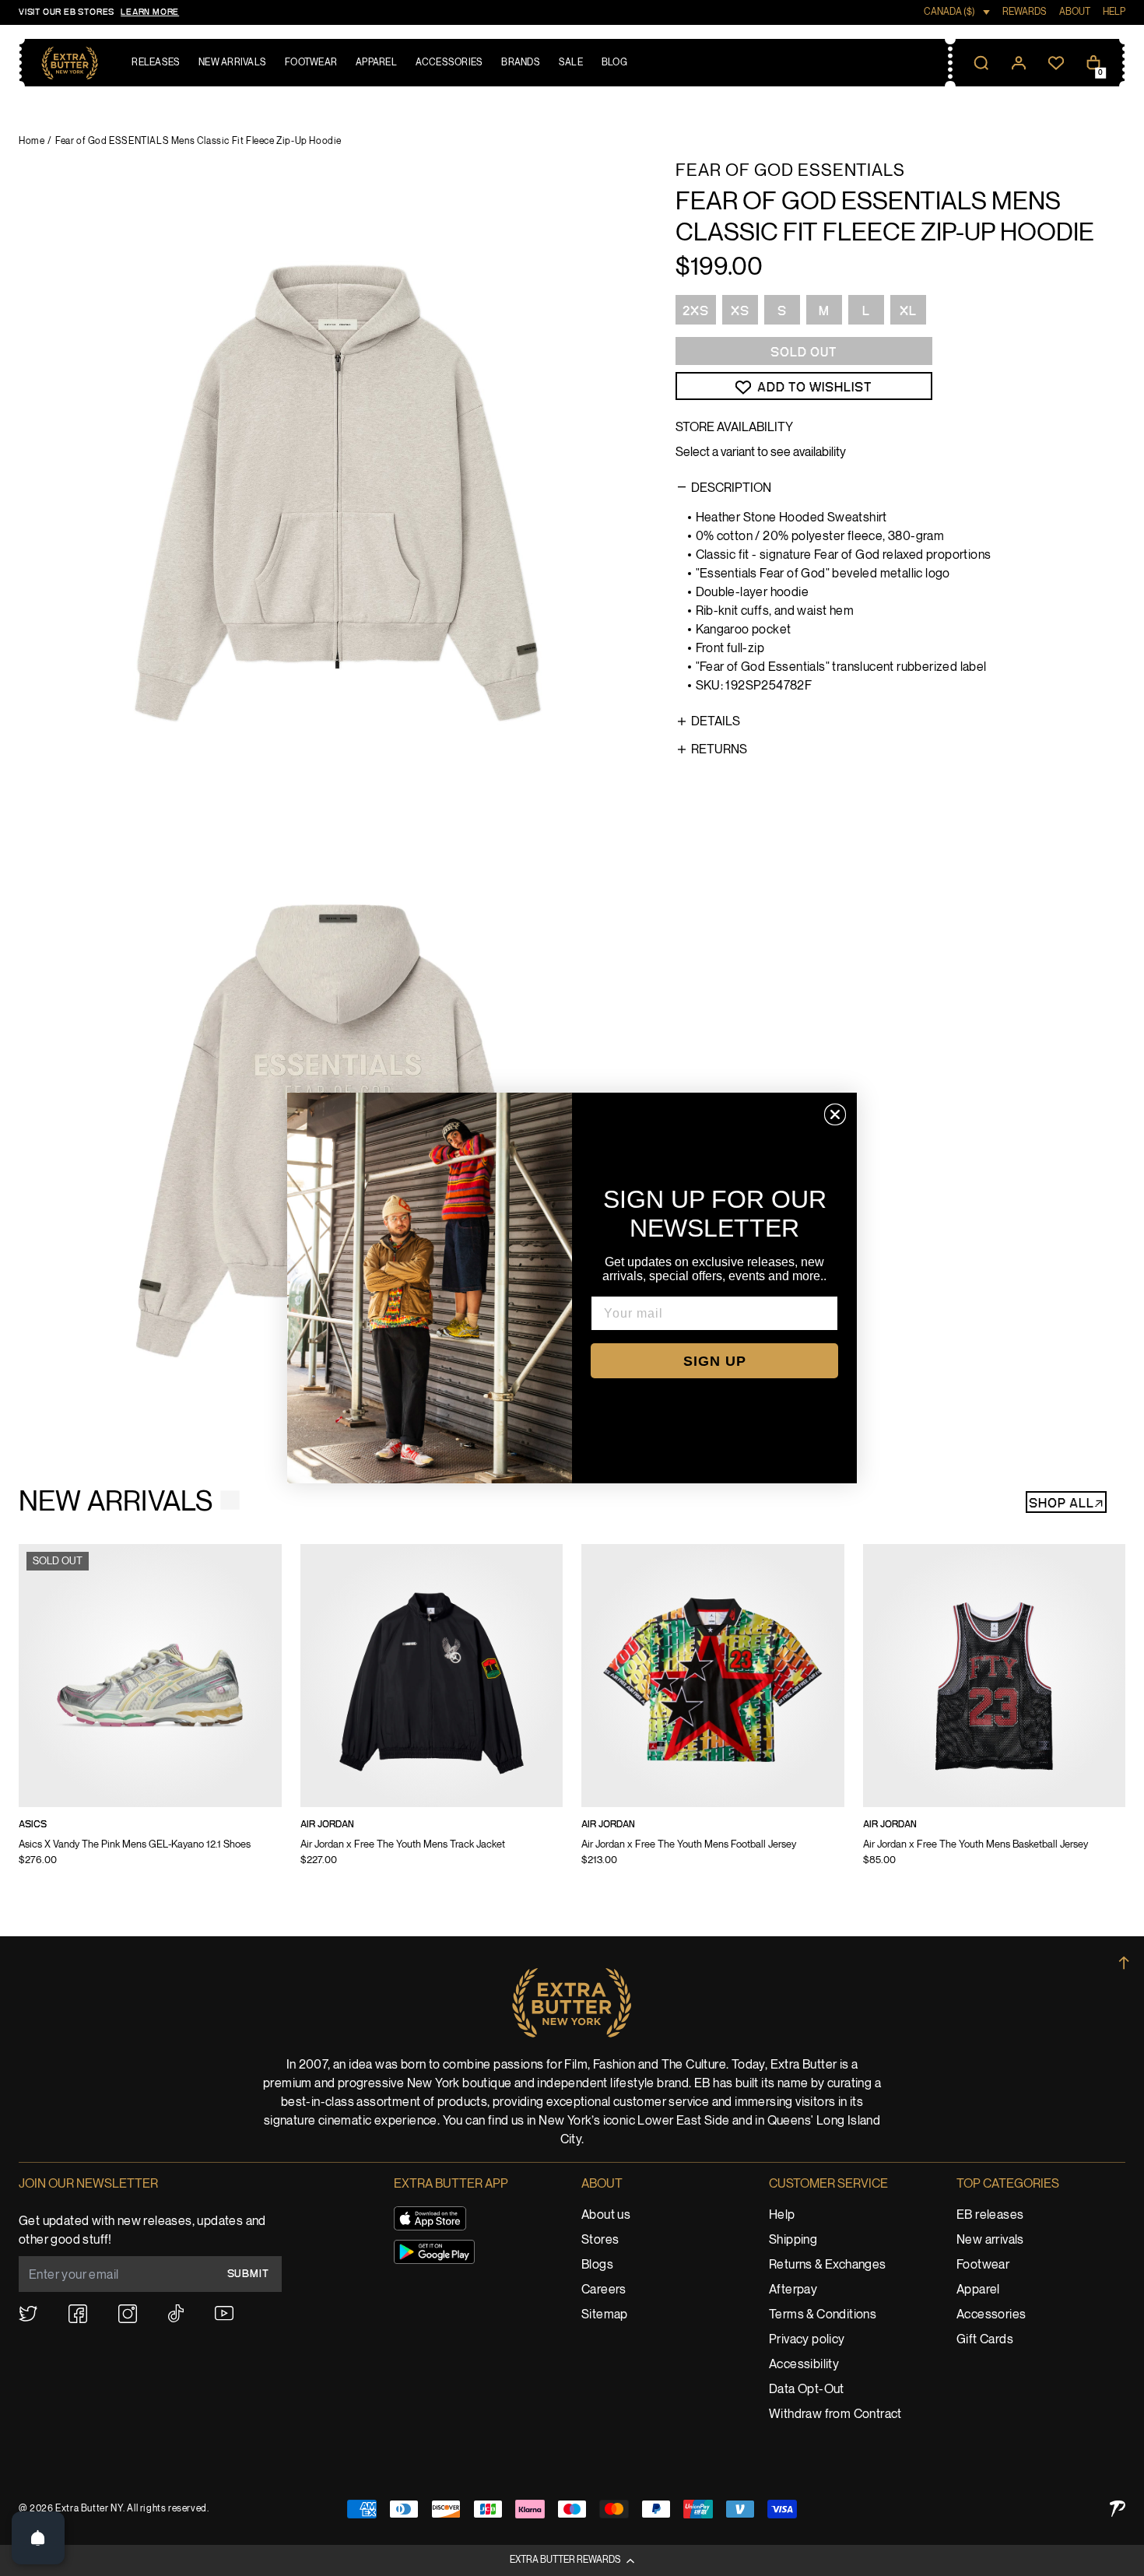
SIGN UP (715, 1361)
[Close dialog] (835, 1114)
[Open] (38, 2538)
